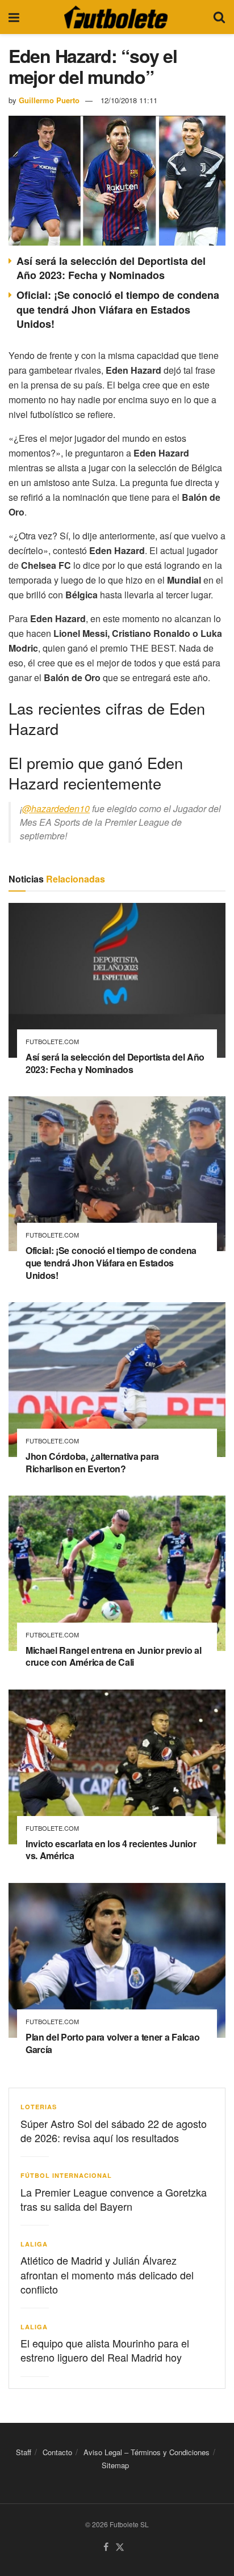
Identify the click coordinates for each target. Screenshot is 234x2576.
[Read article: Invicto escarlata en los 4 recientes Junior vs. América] (117, 1767)
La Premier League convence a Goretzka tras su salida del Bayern (114, 2199)
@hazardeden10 (56, 808)
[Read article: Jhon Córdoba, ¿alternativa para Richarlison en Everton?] (117, 1380)
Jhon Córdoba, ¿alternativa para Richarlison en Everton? (92, 1462)
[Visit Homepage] (116, 17)
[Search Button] (219, 17)
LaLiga (34, 2244)
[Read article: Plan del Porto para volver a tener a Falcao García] (117, 1960)
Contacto (57, 2452)
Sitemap (115, 2465)
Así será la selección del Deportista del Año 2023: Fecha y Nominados (111, 268)
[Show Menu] (14, 17)
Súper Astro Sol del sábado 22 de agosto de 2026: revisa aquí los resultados (114, 2131)
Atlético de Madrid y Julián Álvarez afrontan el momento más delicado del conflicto (107, 2274)
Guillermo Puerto (49, 100)
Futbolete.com (52, 1042)
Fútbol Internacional (66, 2175)
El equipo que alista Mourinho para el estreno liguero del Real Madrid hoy (105, 2350)
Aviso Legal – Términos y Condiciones (147, 2452)
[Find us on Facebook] (106, 2547)
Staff (24, 2452)
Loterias (39, 2107)
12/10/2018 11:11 (129, 100)
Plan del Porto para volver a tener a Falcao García (112, 2043)
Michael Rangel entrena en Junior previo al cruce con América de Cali (114, 1656)
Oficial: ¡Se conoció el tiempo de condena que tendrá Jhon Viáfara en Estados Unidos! (118, 309)
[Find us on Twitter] (120, 2547)
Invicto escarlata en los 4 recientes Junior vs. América (111, 1850)
